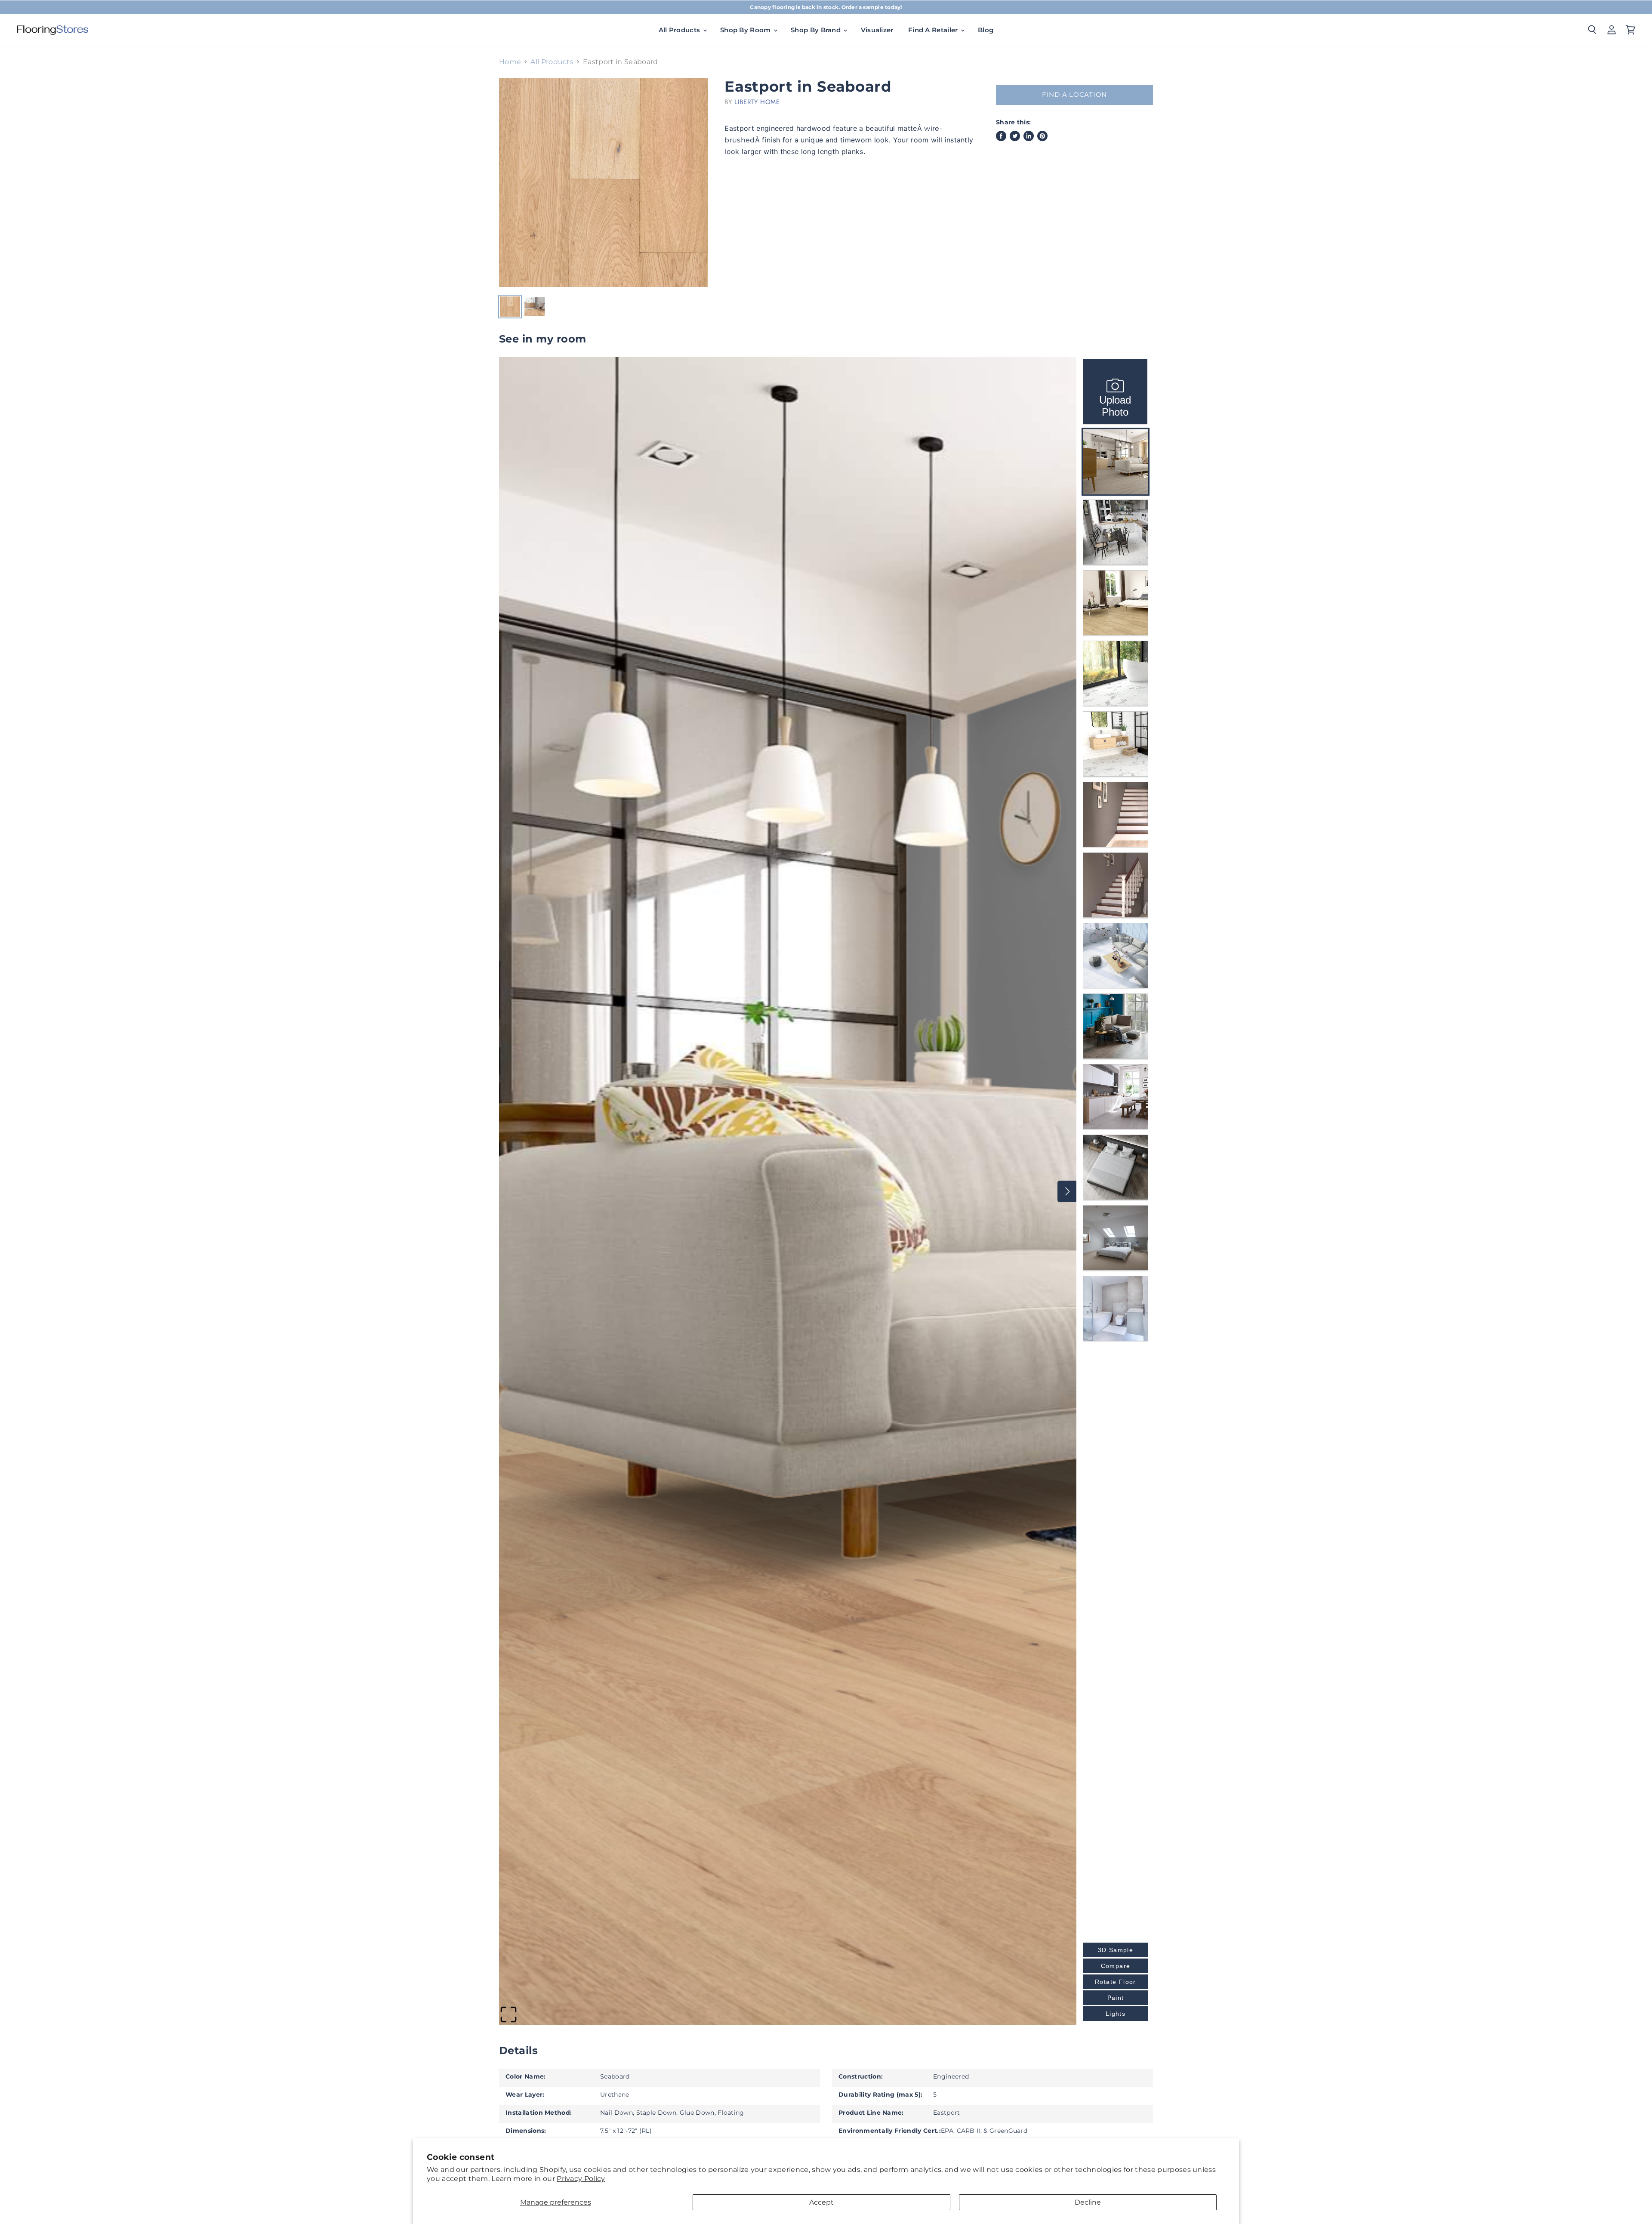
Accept (821, 2202)
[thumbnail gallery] (510, 307)
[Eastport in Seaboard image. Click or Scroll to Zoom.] (604, 182)
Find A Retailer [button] (934, 30)
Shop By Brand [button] (817, 30)
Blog (986, 30)
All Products (552, 62)
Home (510, 62)
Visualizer (877, 30)
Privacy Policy (581, 2179)
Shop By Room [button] (746, 30)
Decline (1088, 2202)
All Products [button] (680, 30)
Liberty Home (757, 102)
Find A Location (1074, 95)
